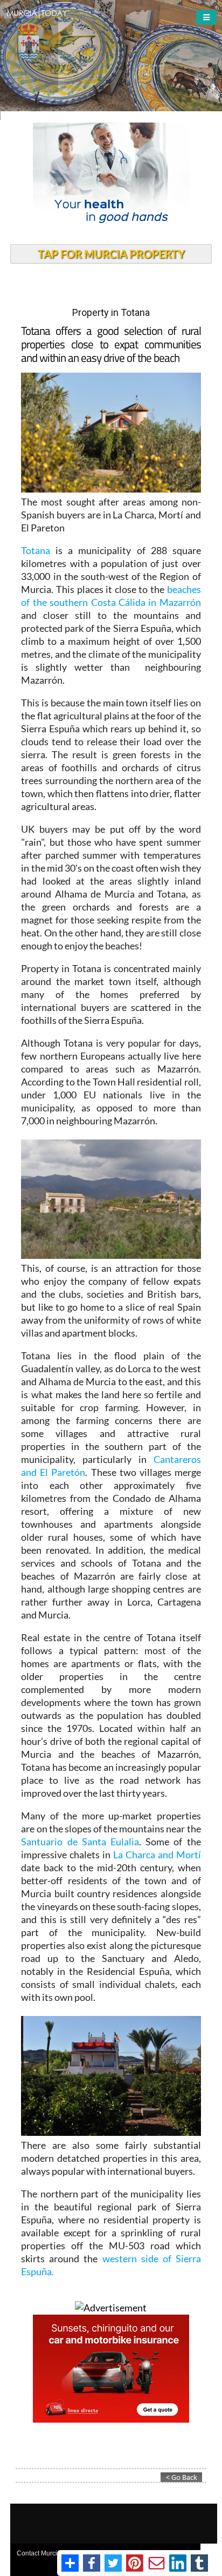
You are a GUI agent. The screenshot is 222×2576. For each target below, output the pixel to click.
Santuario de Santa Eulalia (80, 1842)
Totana (36, 550)
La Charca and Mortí (157, 1855)
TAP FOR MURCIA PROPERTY (111, 254)
